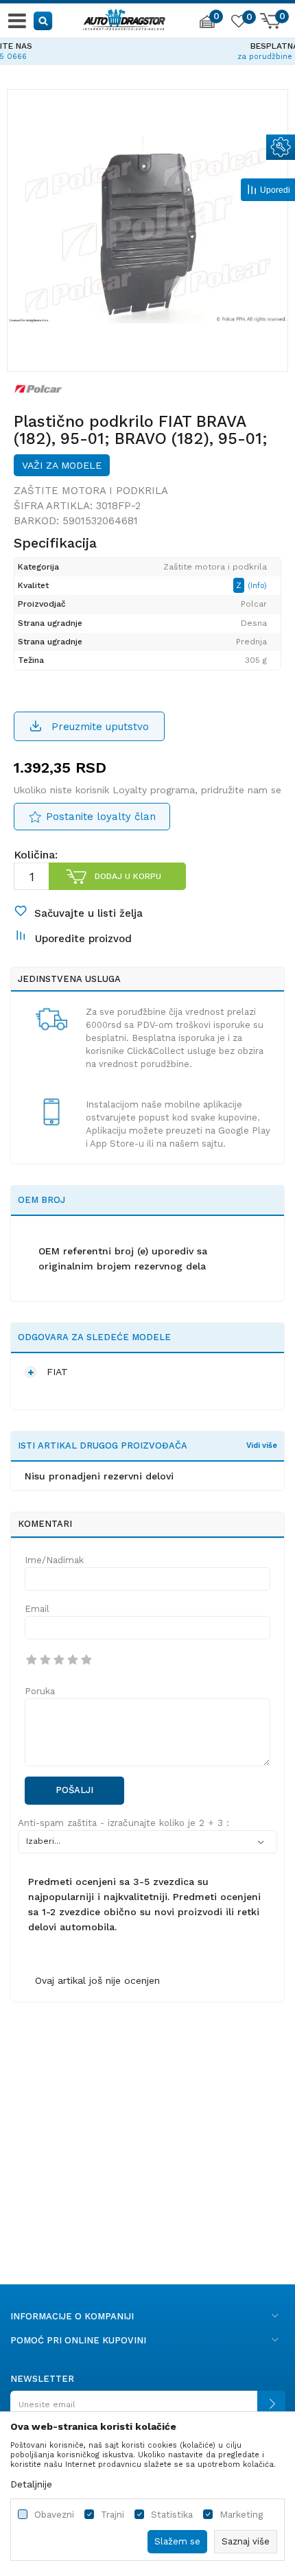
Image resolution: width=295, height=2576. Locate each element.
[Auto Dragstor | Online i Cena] (124, 18)
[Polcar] (38, 388)
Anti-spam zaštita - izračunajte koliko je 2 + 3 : (123, 1823)
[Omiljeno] (238, 23)
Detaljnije (31, 2484)
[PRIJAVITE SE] (147, 2410)
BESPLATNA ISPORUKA (147, 46)
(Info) (257, 586)
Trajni (113, 2515)
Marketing (241, 2515)
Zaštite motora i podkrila (91, 491)
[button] (44, 20)
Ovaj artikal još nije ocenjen (97, 1980)
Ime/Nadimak (54, 1560)
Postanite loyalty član (101, 817)
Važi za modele (62, 465)
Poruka (40, 1691)
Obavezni (54, 2515)
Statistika (172, 2515)
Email (37, 1609)
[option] (147, 49)
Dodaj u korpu (128, 876)
